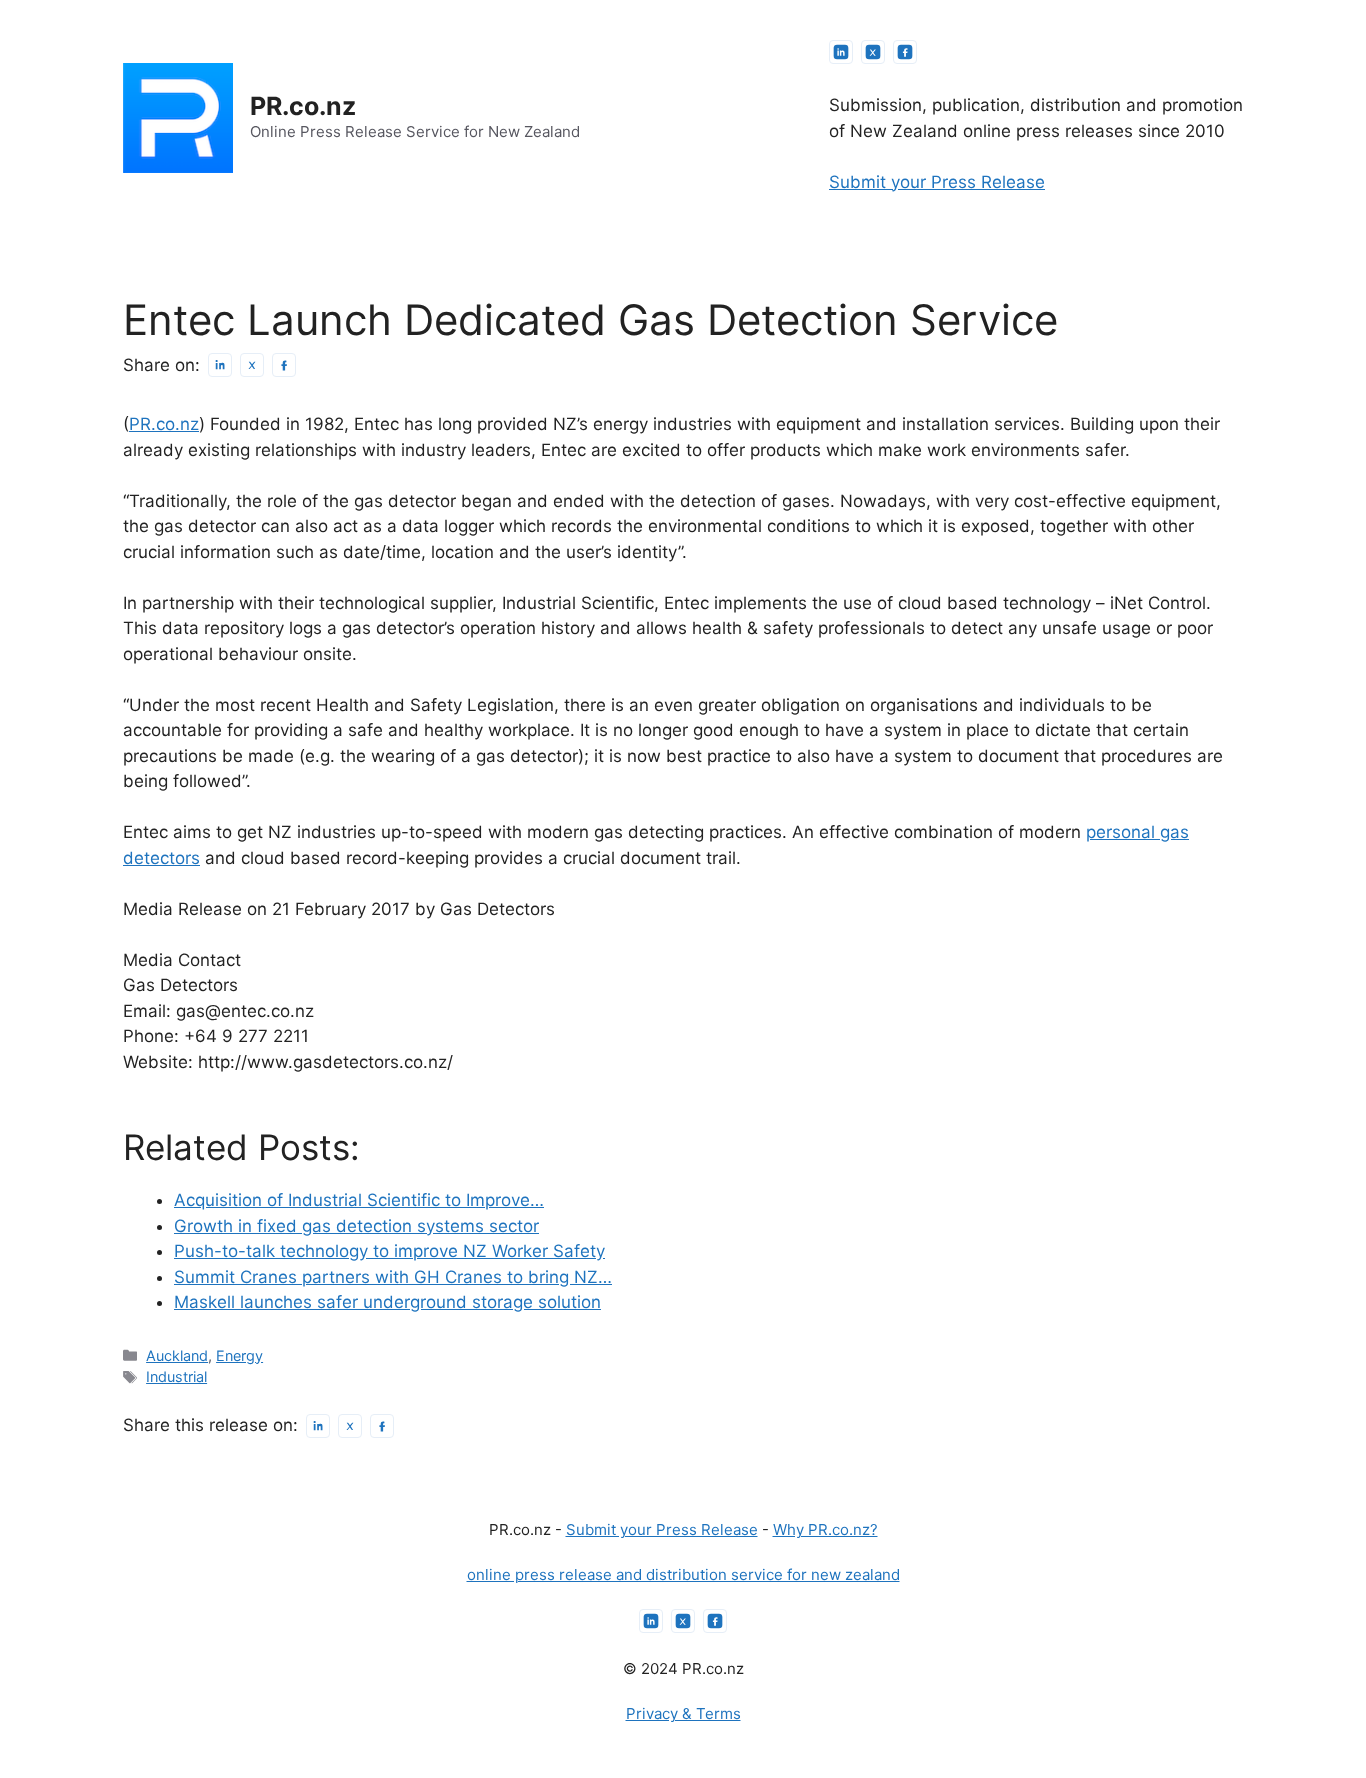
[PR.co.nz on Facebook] (905, 52)
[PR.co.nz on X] (873, 52)
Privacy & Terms (683, 1713)
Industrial (176, 1376)
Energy (239, 1355)
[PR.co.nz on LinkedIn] (841, 52)
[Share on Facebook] (284, 365)
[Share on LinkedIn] (220, 365)
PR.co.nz (303, 106)
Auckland (177, 1355)
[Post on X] (252, 365)
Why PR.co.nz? (825, 1529)
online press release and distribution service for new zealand (683, 1574)
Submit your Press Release (937, 182)
